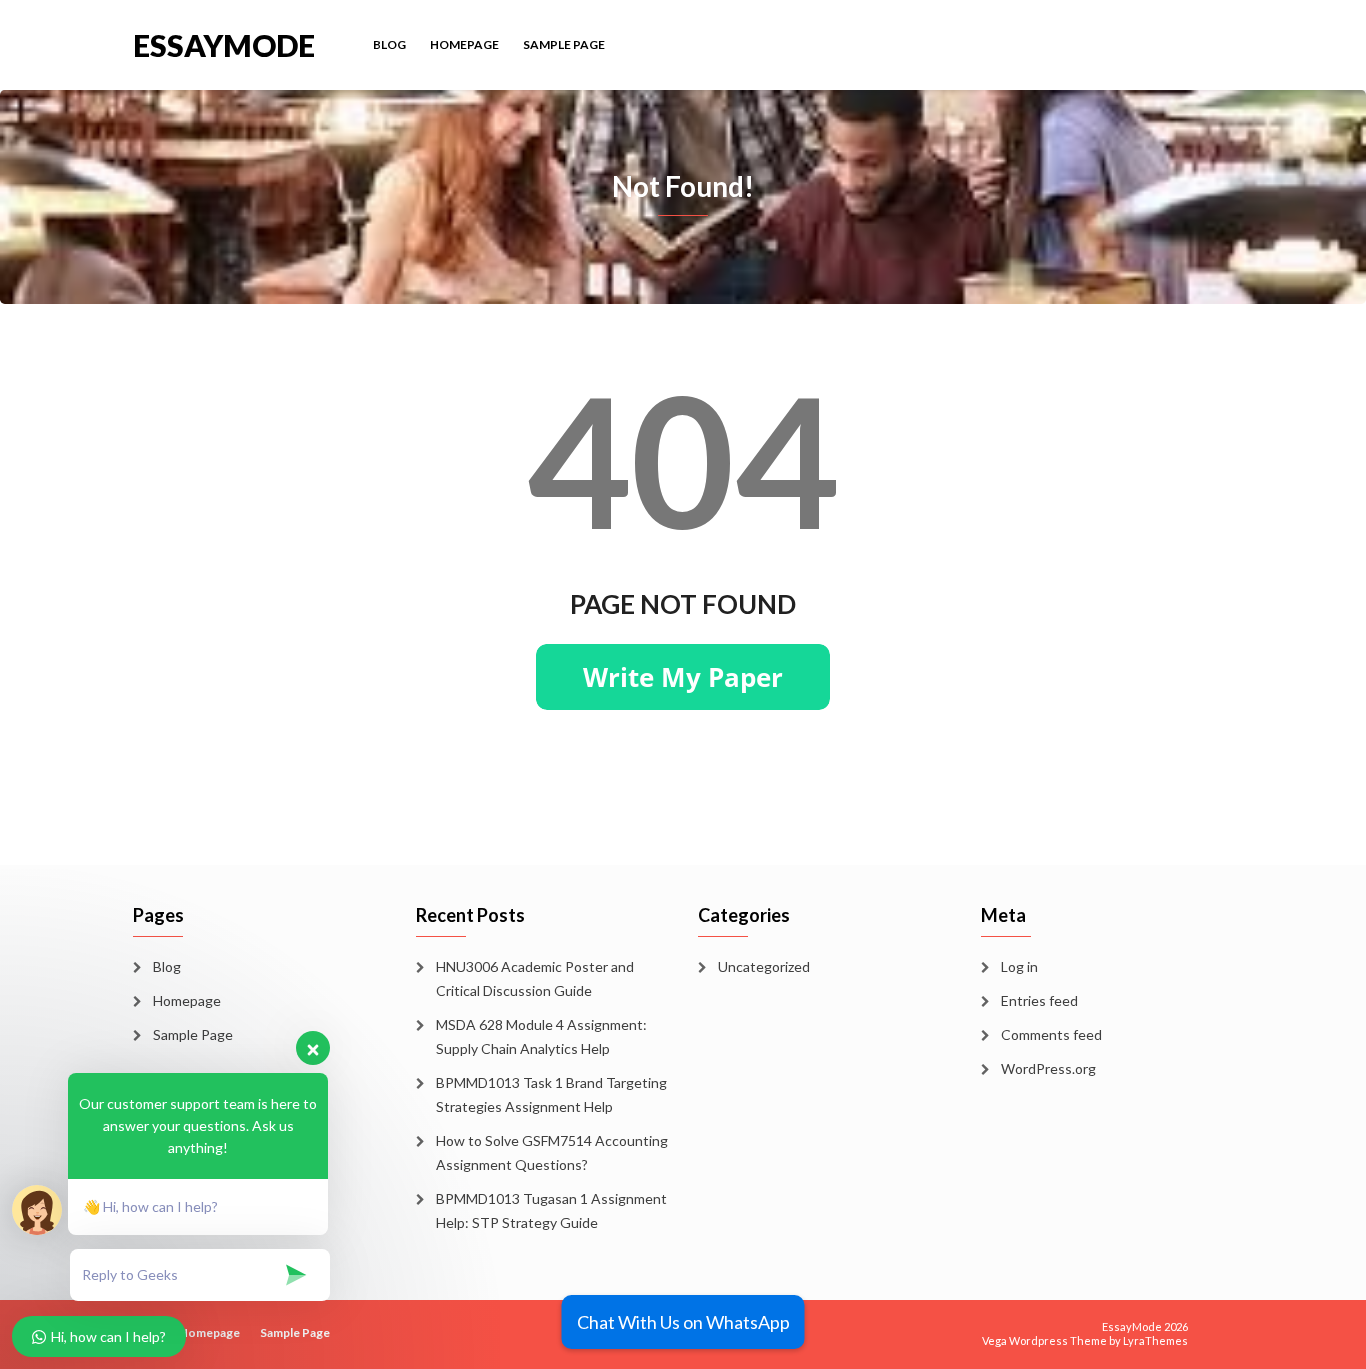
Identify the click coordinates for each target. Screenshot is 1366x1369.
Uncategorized (764, 966)
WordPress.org (1048, 1068)
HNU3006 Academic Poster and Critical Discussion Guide (535, 978)
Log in (1019, 966)
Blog (389, 44)
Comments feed (1051, 1034)
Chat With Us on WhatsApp (683, 1322)
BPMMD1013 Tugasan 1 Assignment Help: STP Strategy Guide (551, 1210)
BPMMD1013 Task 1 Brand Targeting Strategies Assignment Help (551, 1094)
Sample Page (564, 44)
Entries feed (1039, 1000)
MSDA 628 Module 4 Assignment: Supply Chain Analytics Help (541, 1036)
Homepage (464, 44)
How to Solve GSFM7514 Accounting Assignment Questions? (552, 1152)
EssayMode (224, 43)
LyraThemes (1155, 1340)
